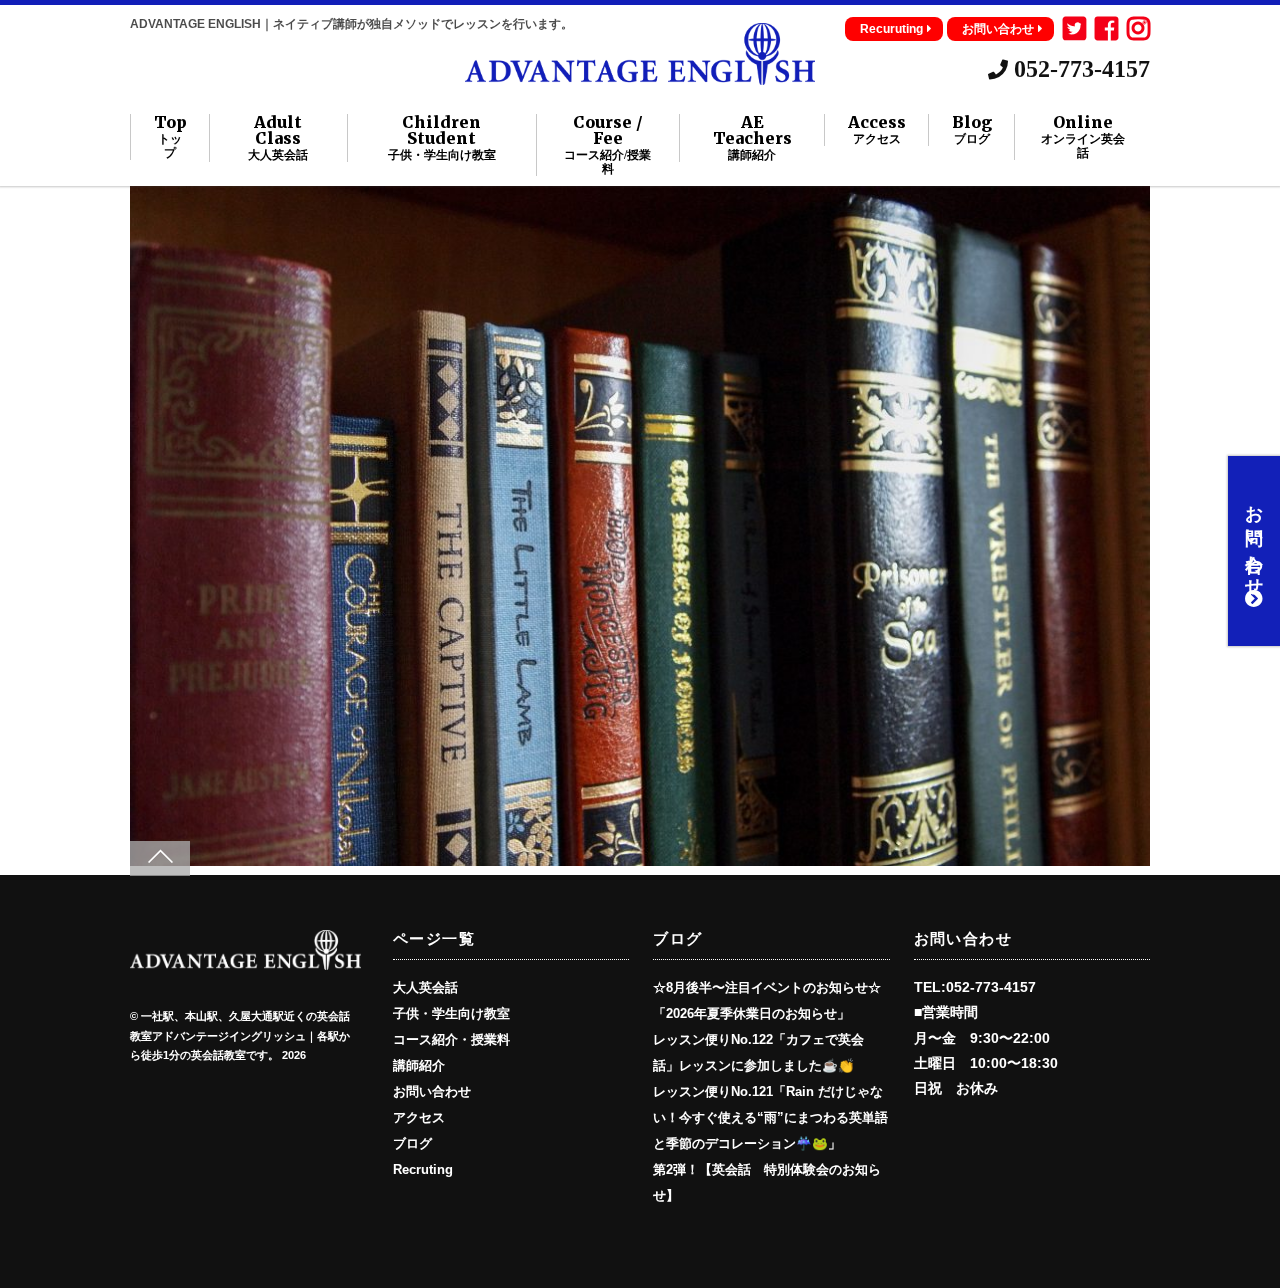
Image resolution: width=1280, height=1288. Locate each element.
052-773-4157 (1079, 69)
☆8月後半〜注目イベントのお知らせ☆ (767, 988)
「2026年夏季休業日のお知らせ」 (751, 1014)
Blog (972, 130)
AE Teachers (752, 138)
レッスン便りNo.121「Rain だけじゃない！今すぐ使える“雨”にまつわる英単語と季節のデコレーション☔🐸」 (770, 1118)
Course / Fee (607, 145)
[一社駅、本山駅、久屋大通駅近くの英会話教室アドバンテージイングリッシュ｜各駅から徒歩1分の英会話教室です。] (640, 76)
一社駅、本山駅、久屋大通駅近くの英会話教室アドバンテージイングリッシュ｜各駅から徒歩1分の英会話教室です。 (240, 1035)
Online (1083, 137)
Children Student (442, 138)
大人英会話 (425, 988)
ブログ (412, 1144)
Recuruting (891, 29)
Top (170, 137)
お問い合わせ (998, 29)
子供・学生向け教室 (451, 1014)
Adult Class (278, 138)
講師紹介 (419, 1066)
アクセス (419, 1118)
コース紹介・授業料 (451, 1040)
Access (877, 130)
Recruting (423, 1170)
